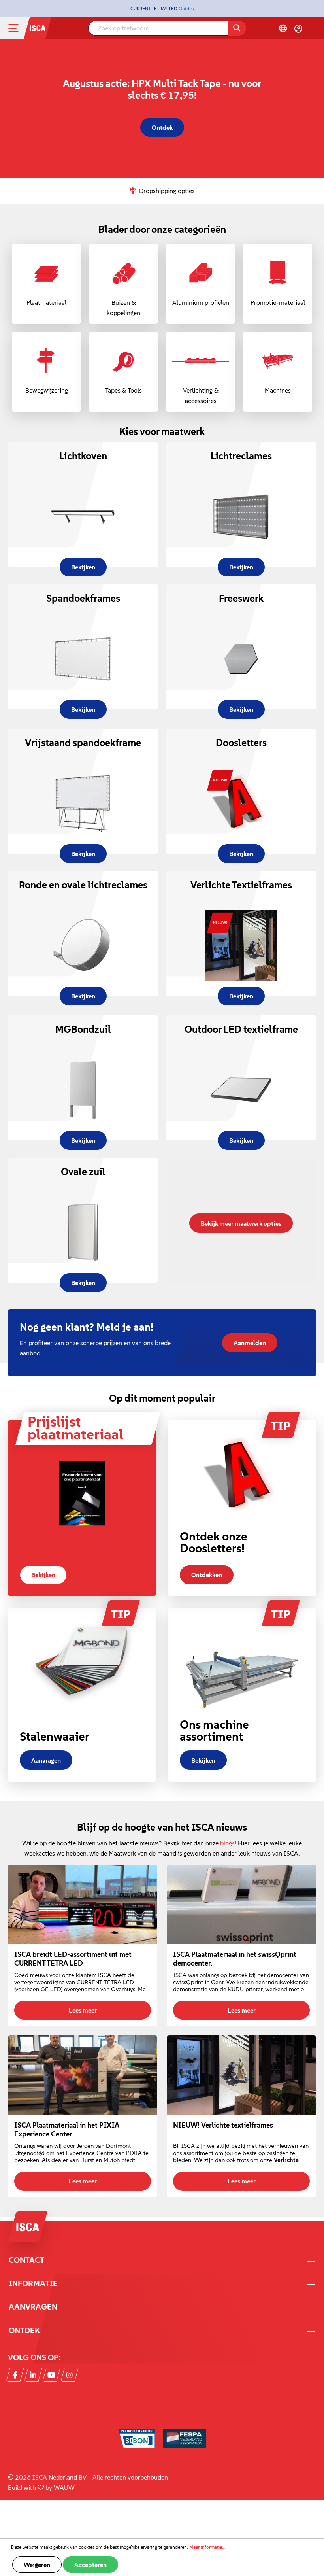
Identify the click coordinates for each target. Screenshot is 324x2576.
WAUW (64, 2487)
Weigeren (37, 2565)
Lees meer (83, 2010)
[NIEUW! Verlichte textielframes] (241, 2075)
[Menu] (20, 28)
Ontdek (186, 9)
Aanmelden (250, 1343)
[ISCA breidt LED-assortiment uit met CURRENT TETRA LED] (83, 1904)
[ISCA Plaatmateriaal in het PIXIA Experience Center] (83, 2075)
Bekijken (43, 1575)
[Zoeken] (237, 28)
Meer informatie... (207, 2547)
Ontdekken (207, 1575)
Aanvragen (46, 1760)
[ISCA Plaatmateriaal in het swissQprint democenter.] (241, 1904)
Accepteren (90, 2565)
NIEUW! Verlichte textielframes (223, 2125)
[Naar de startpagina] (38, 27)
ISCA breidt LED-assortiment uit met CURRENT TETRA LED (73, 1959)
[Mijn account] (298, 28)
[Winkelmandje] (313, 29)
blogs (227, 1843)
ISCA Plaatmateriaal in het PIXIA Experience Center (67, 2130)
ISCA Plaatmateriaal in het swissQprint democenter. (235, 1959)
